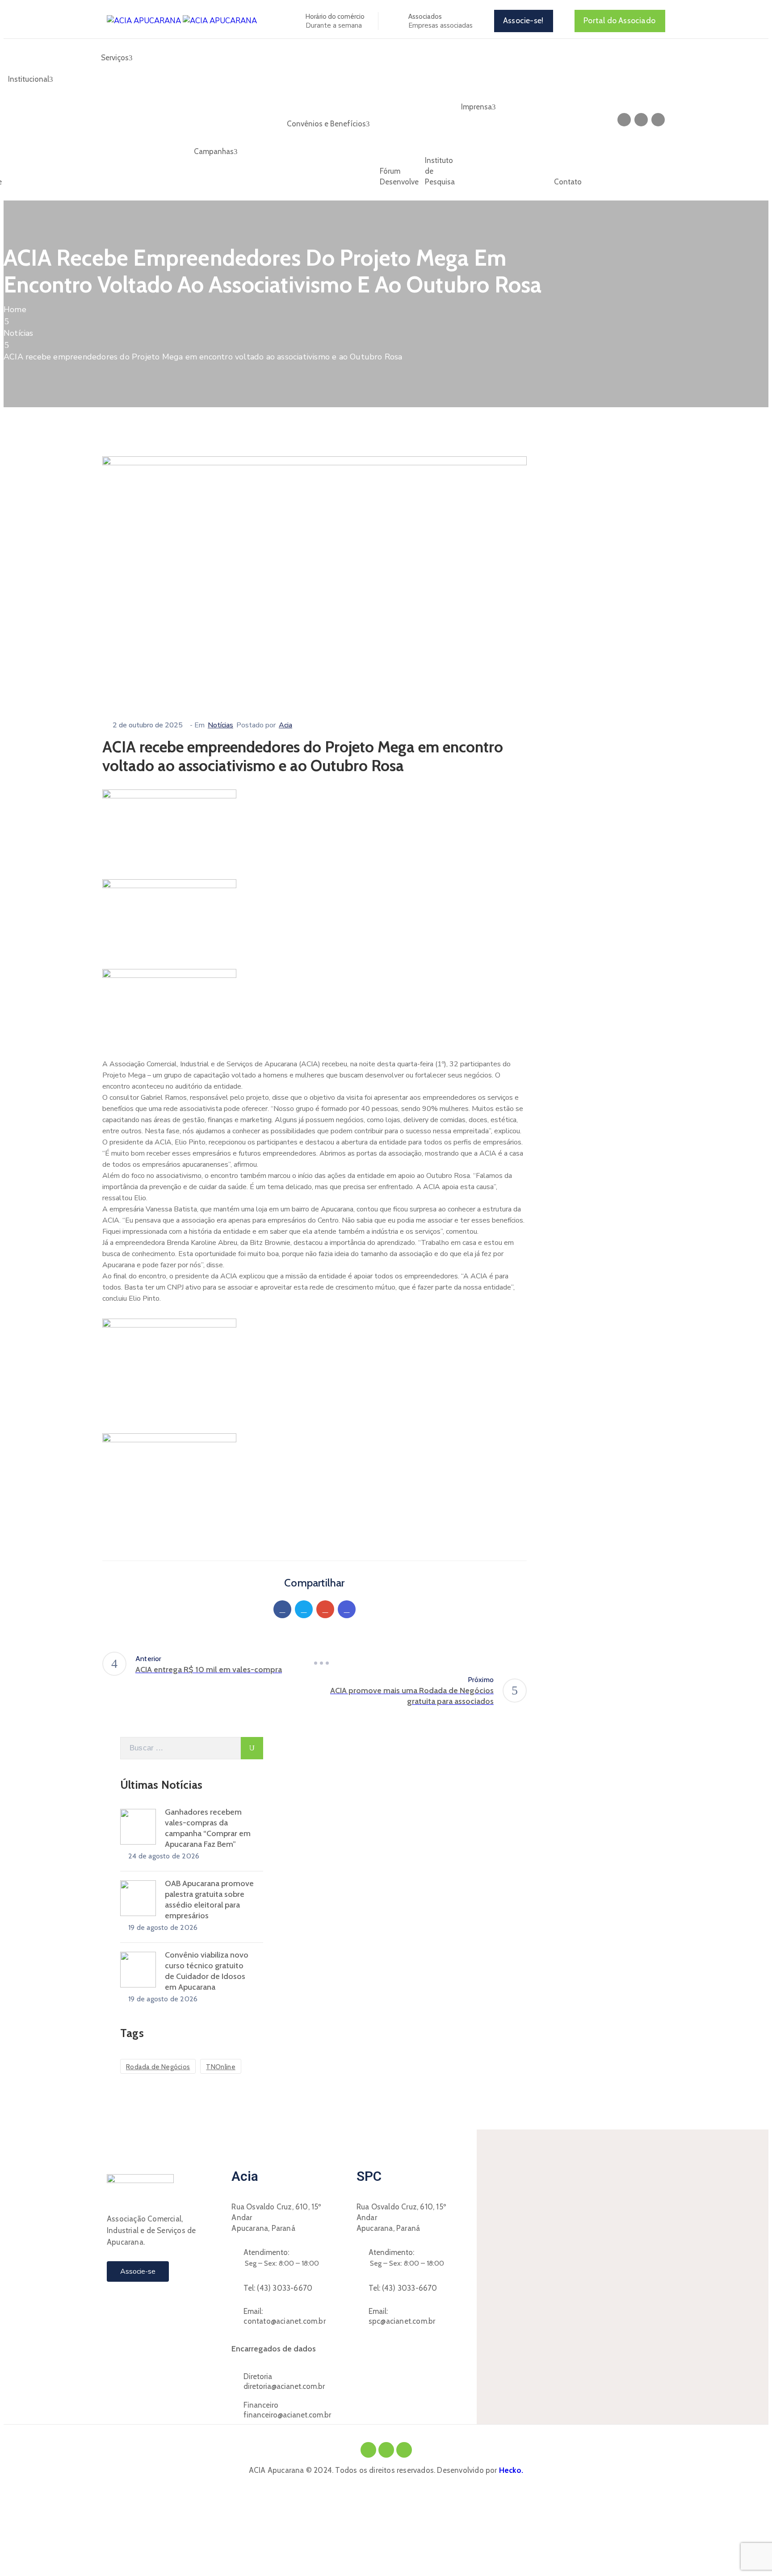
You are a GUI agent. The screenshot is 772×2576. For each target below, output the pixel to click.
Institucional (29, 79)
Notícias (19, 333)
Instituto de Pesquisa (440, 171)
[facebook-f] (624, 120)
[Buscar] (252, 1748)
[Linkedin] (347, 1609)
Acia (285, 725)
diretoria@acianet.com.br (284, 2386)
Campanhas (214, 151)
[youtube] (658, 120)
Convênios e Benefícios (326, 124)
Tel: (278, 2288)
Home (15, 309)
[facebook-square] (368, 2450)
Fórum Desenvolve (399, 176)
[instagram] (641, 120)
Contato (568, 182)
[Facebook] (282, 1609)
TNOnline (220, 2067)
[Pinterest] (325, 1609)
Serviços (115, 58)
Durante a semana (334, 25)
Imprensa (476, 107)
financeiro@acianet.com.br (287, 2415)
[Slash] (321, 1663)
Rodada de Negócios (158, 2067)
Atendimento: (266, 2252)
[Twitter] (304, 1609)
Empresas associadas (441, 25)
